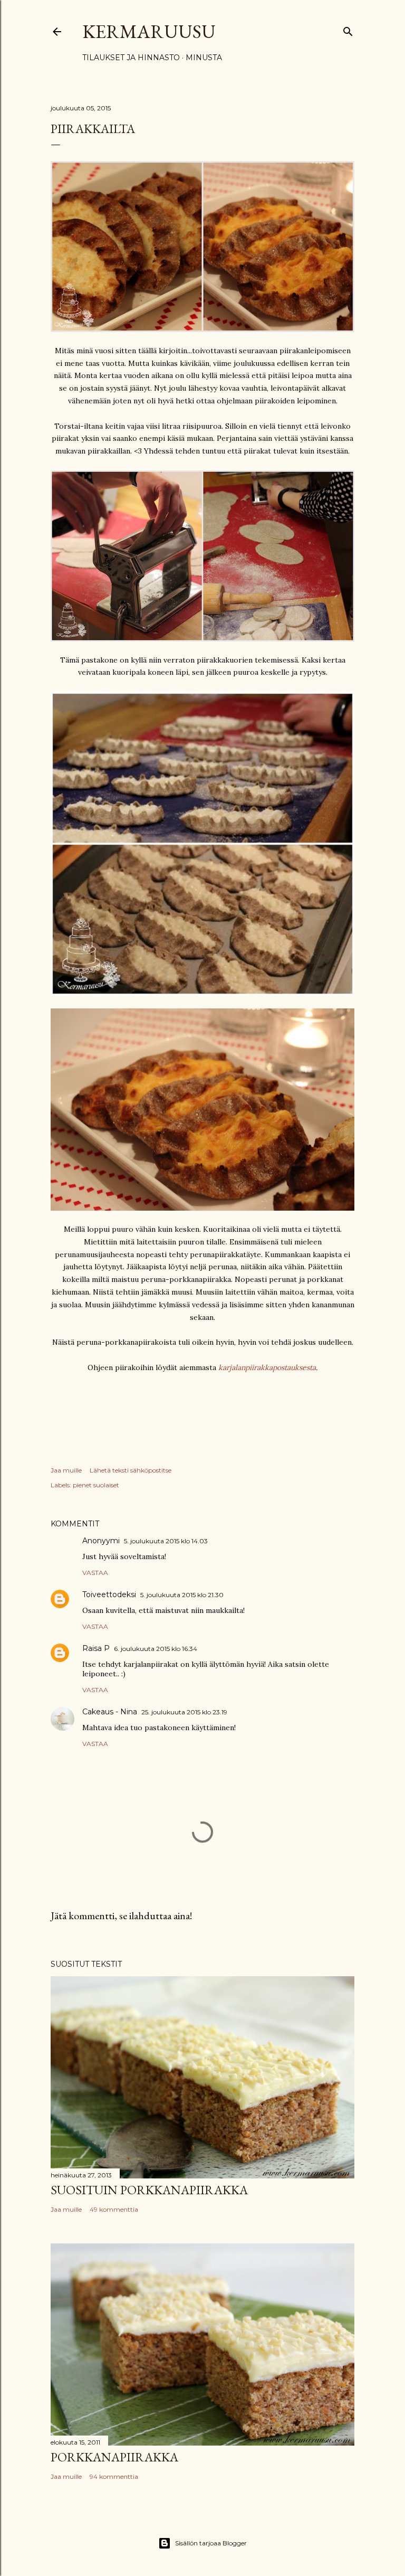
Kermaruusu (149, 31)
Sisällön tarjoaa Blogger (211, 2543)
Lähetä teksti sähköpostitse (131, 1470)
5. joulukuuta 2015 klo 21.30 (182, 1595)
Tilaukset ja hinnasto (131, 58)
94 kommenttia (114, 2476)
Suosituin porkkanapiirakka (149, 2190)
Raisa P (96, 1648)
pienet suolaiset (96, 1485)
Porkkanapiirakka (114, 2457)
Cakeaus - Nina (110, 1712)
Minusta (204, 58)
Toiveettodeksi (109, 1594)
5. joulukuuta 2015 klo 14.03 (166, 1541)
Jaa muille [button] (66, 1470)
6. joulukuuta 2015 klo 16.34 (156, 1649)
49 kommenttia (114, 2209)
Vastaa (95, 1573)
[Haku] (348, 29)
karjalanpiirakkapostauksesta (267, 1367)
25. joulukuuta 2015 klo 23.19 (184, 1712)
